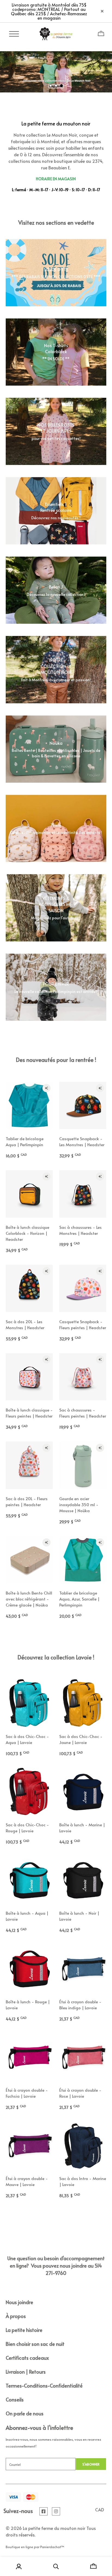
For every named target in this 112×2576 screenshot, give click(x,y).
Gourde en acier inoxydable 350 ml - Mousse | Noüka (79, 1504)
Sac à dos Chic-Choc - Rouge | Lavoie (27, 1828)
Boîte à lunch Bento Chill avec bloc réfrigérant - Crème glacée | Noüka (29, 1599)
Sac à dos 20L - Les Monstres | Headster (25, 1324)
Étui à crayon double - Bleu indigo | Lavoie (80, 2005)
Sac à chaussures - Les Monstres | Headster (80, 1230)
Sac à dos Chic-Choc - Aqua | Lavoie (27, 1739)
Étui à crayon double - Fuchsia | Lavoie (27, 2093)
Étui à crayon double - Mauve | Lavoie (27, 2181)
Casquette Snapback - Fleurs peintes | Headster (83, 1324)
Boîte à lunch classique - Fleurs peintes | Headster (29, 1413)
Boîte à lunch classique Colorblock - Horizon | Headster (27, 1233)
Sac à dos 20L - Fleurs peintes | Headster (27, 1501)
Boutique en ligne (19, 2547)
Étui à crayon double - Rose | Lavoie (80, 2093)
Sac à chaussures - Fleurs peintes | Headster (83, 1413)
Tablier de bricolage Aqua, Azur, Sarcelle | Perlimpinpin (79, 1599)
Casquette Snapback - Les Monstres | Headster (82, 1141)
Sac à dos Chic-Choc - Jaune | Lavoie (81, 1739)
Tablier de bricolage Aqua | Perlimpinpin (25, 1141)
